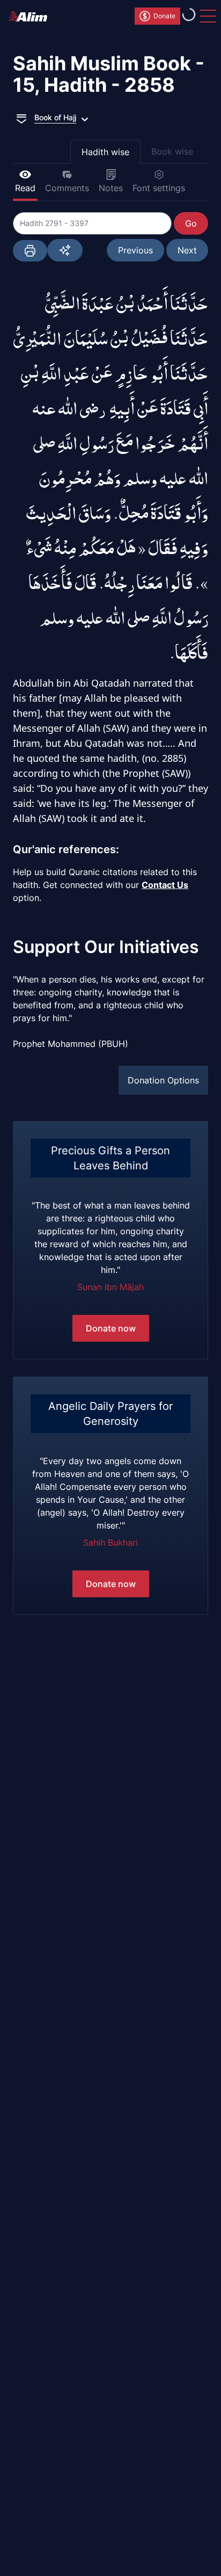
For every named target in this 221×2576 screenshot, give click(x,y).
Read (25, 188)
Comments (67, 188)
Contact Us (165, 885)
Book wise (172, 151)
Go (191, 223)
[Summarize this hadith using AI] (65, 250)
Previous (135, 250)
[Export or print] (30, 251)
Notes (111, 188)
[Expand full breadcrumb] (21, 118)
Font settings (159, 188)
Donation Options (163, 1080)
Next (187, 250)
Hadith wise (105, 152)
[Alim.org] (31, 16)
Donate (164, 16)
